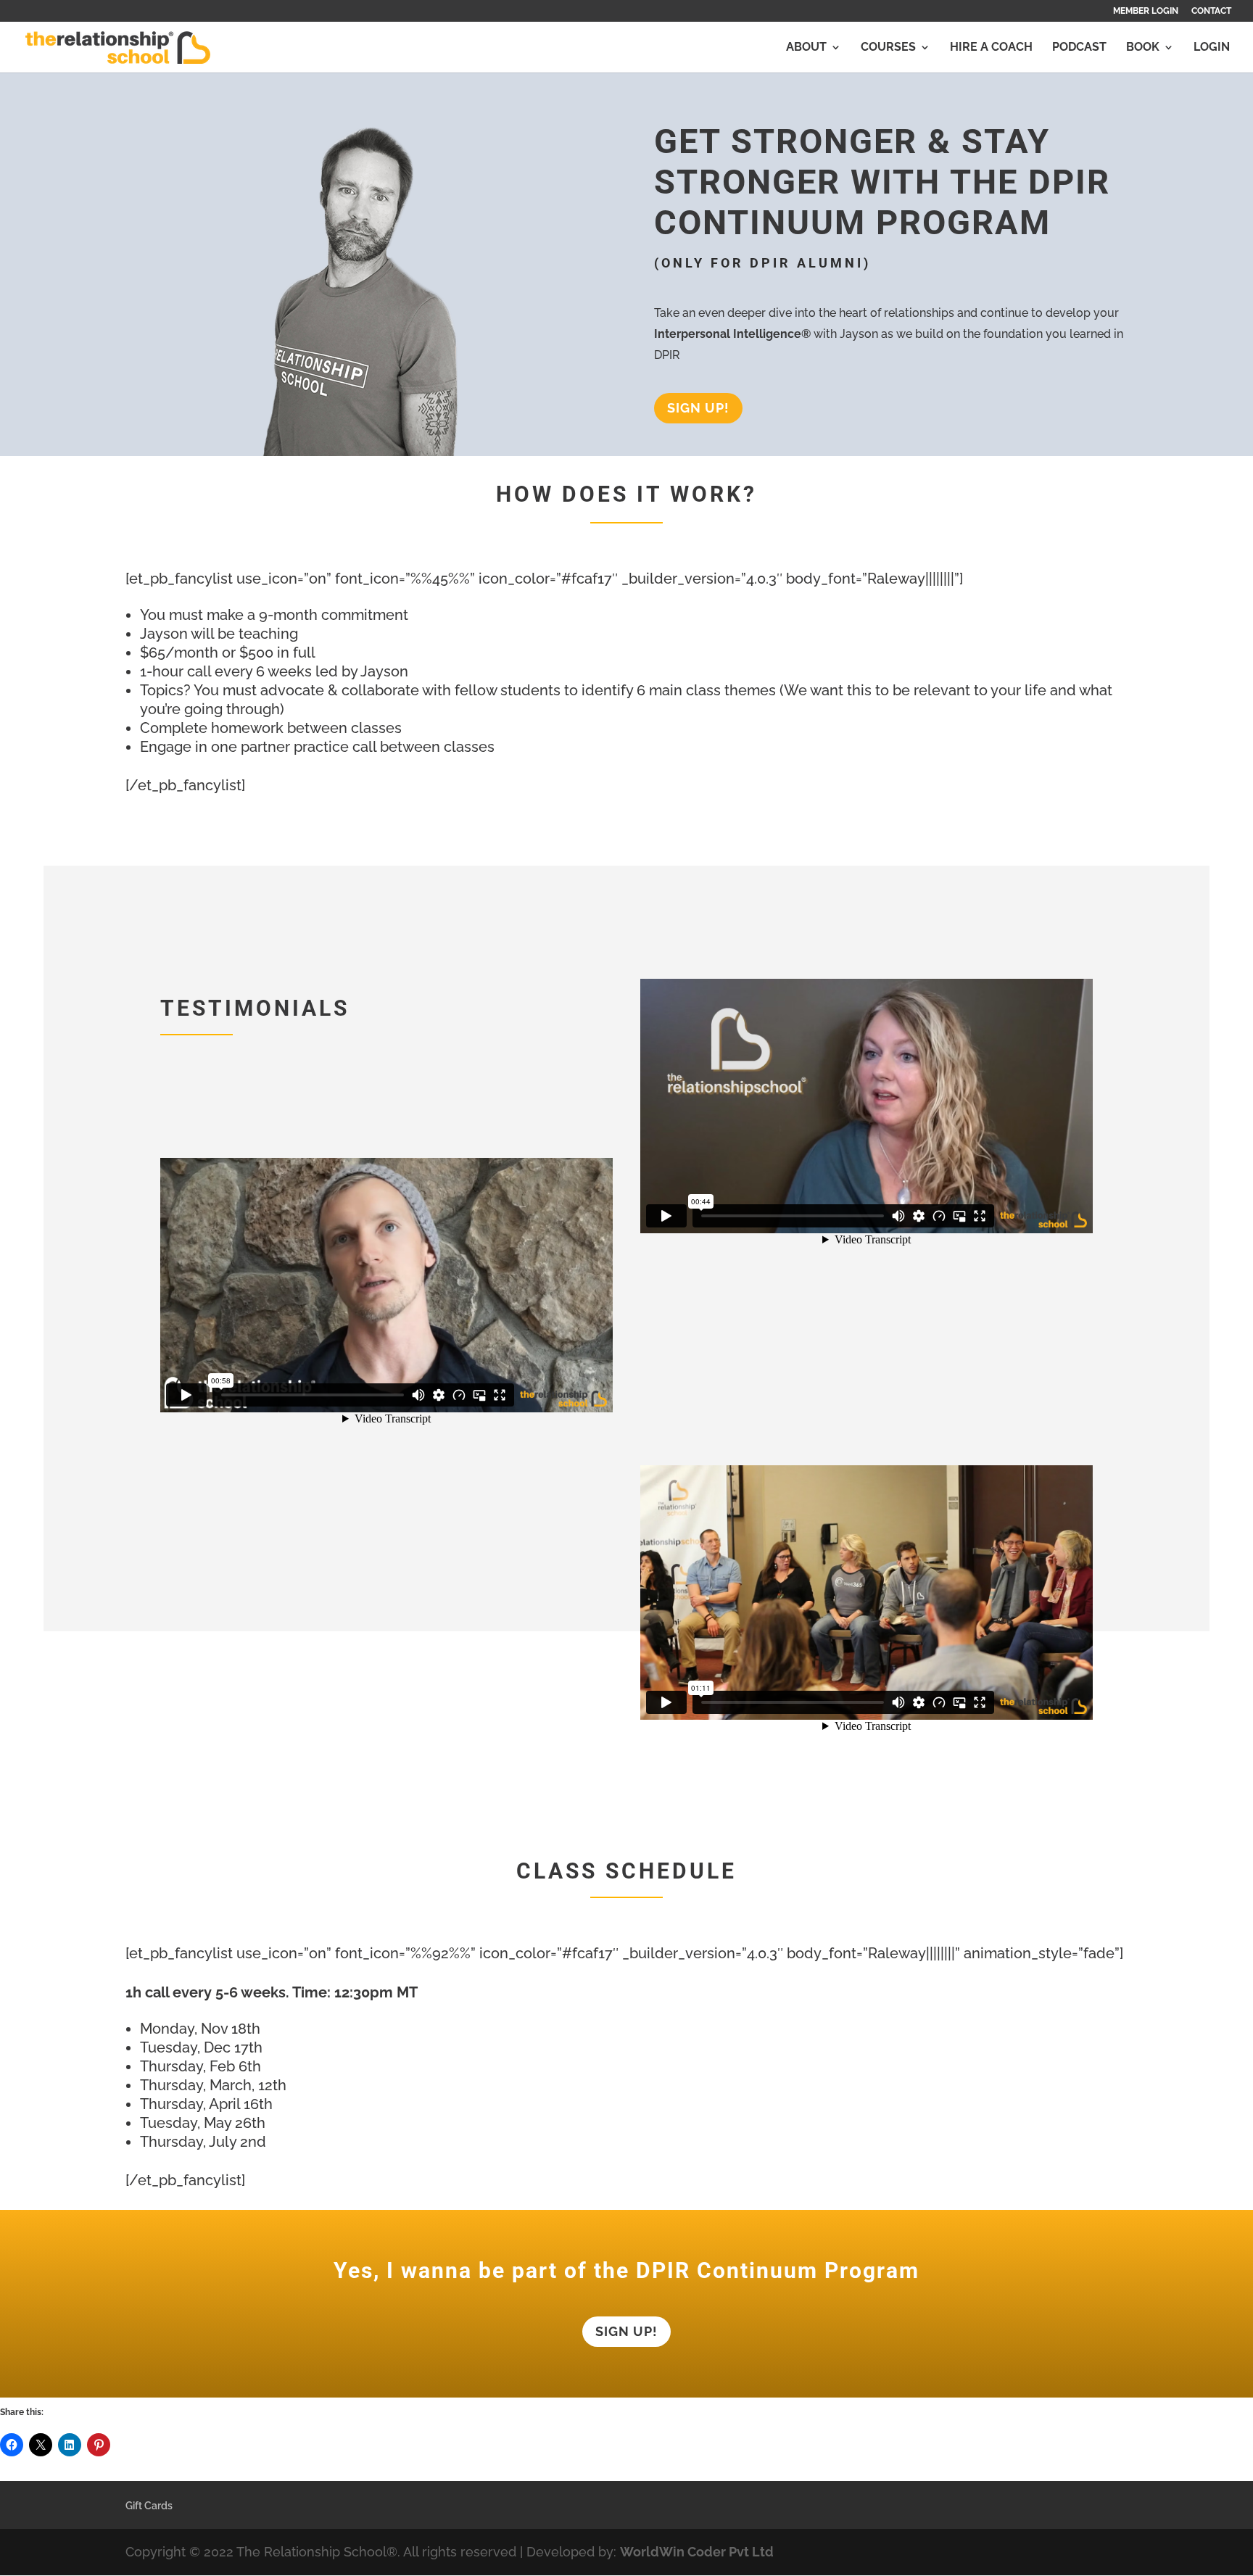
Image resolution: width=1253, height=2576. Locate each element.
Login (1212, 48)
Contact (1211, 11)
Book (1143, 48)
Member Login (1146, 11)
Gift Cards (149, 2506)
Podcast (1079, 48)
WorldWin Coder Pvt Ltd (697, 2552)
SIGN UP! (698, 408)
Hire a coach (991, 48)
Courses (888, 48)
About (806, 48)
